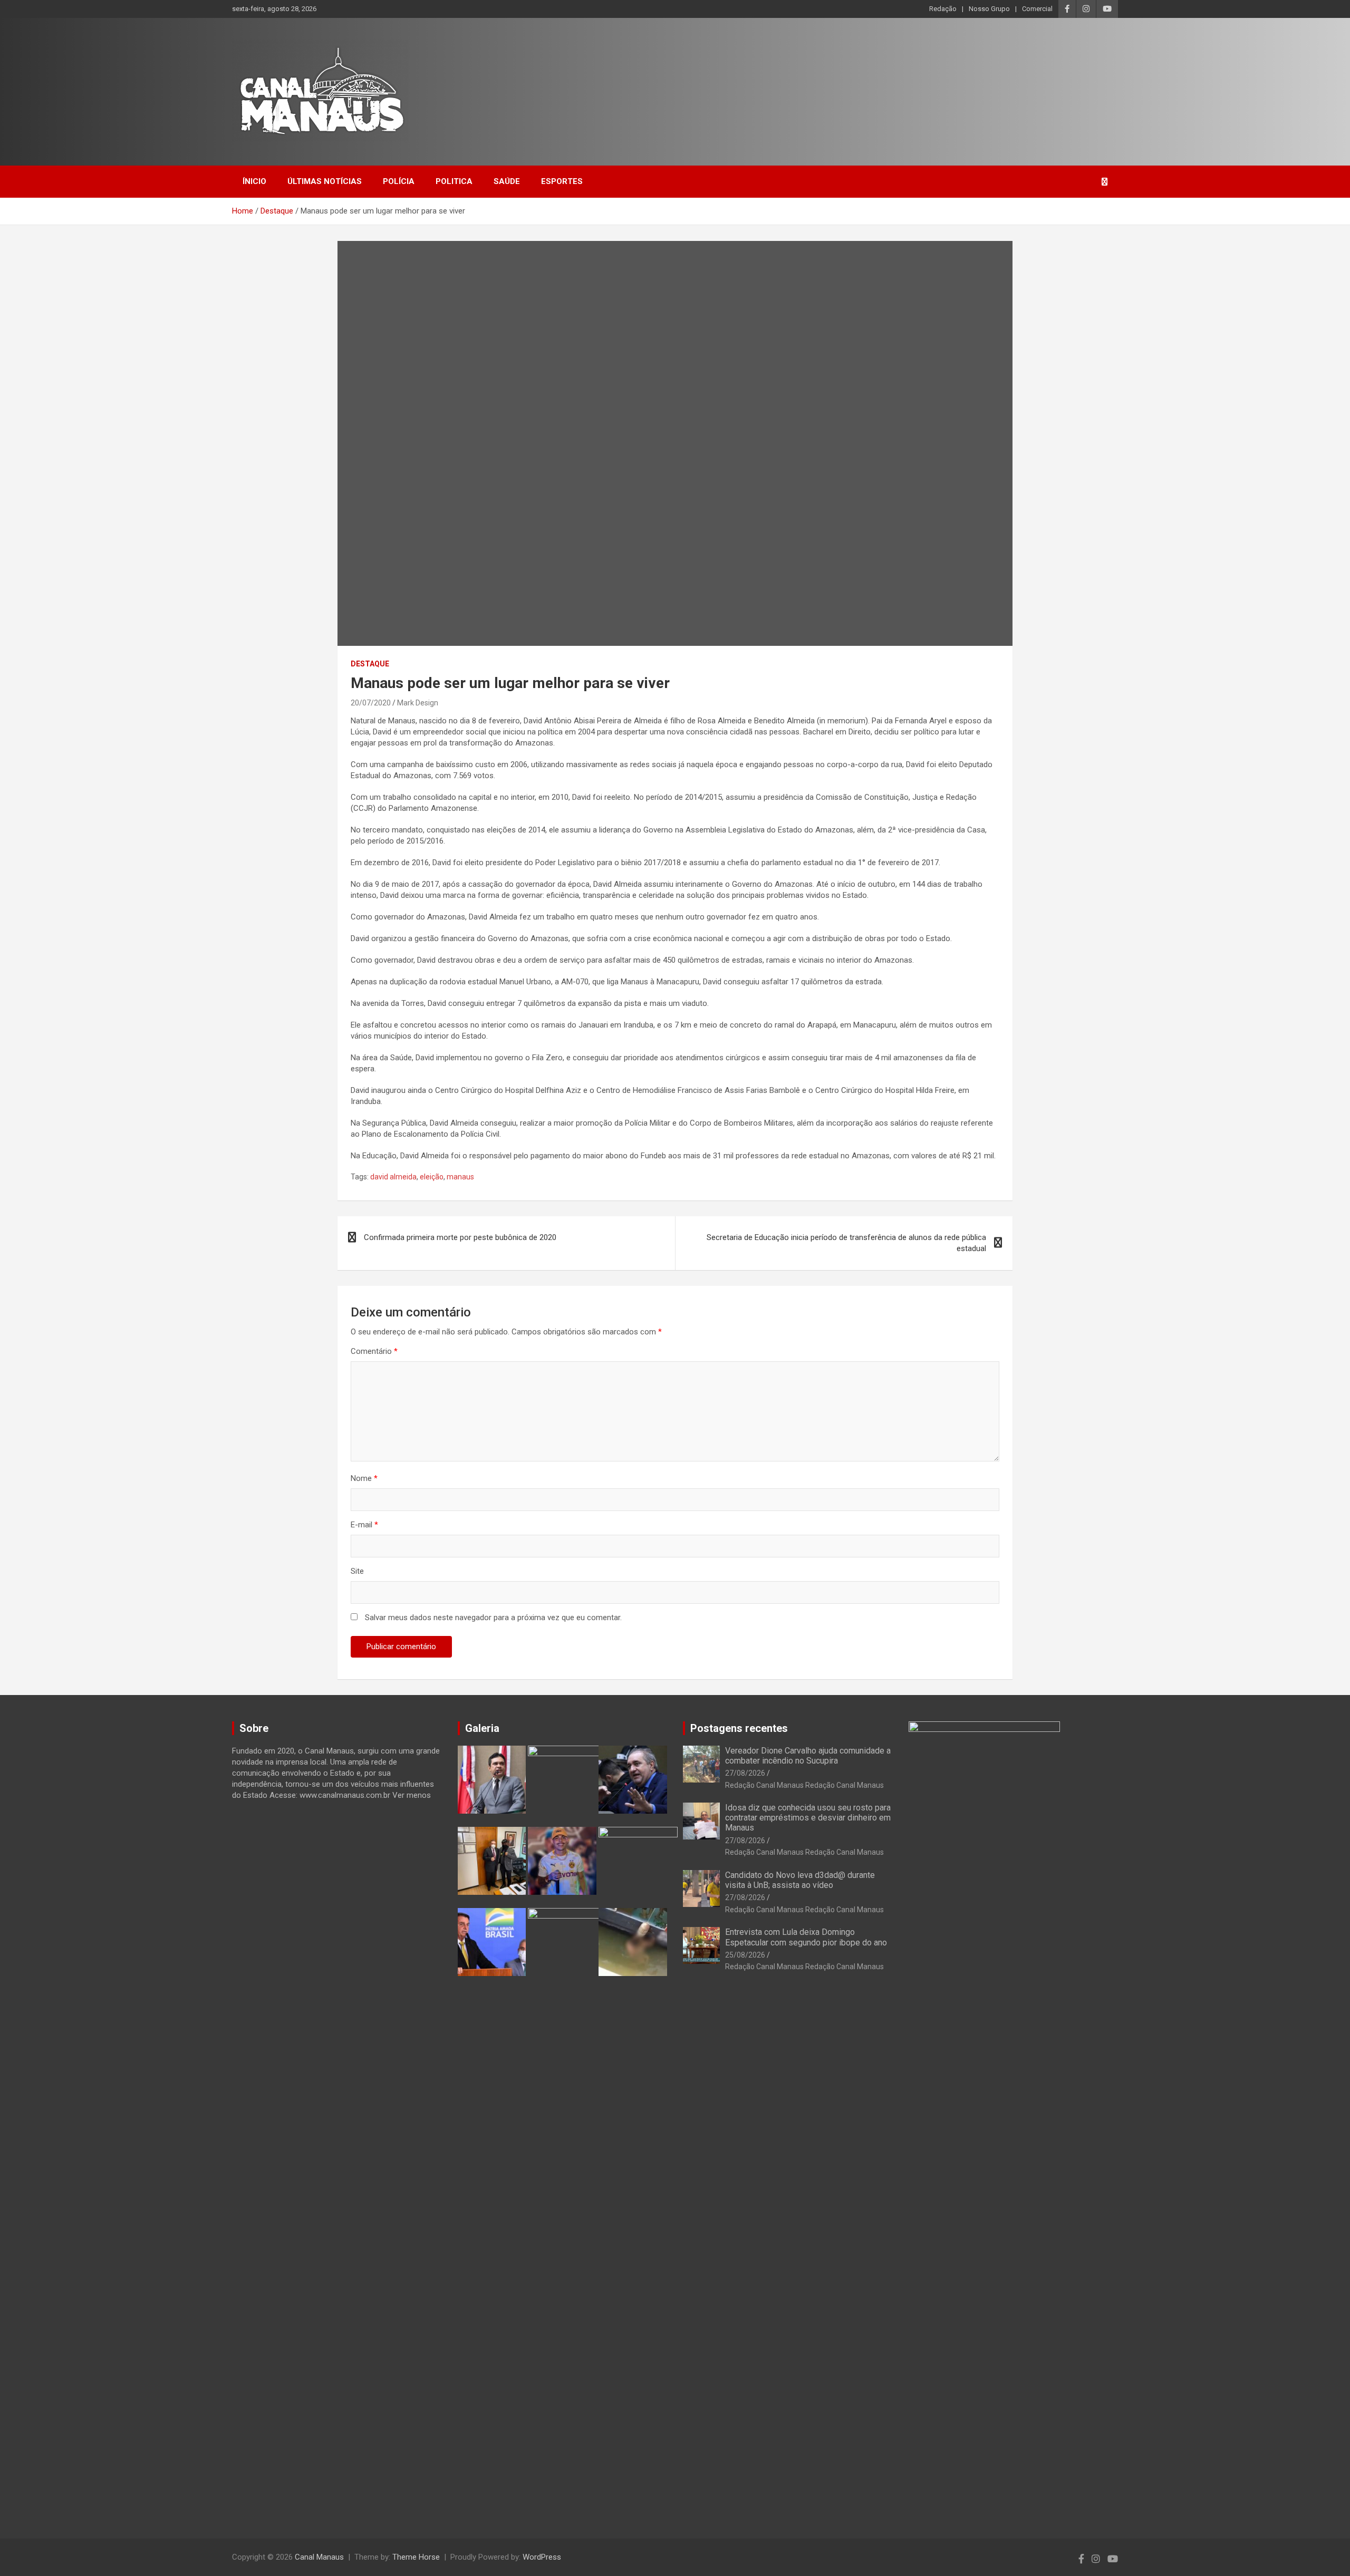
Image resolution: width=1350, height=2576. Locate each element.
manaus (460, 1177)
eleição (432, 1177)
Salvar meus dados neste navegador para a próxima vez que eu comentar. (493, 1618)
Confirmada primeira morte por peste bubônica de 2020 (460, 1237)
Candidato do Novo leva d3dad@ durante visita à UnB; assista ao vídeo (800, 1880)
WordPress (542, 2557)
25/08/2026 (745, 1955)
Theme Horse (416, 2557)
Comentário (374, 1351)
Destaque (370, 664)
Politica (454, 181)
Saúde (507, 181)
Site (357, 1571)
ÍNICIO (254, 181)
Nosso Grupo (989, 9)
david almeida (393, 1177)
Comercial (1037, 9)
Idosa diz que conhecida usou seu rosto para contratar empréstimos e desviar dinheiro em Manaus (808, 1818)
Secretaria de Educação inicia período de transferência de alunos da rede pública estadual (846, 1243)
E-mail (364, 1525)
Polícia (399, 181)
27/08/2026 (745, 1773)
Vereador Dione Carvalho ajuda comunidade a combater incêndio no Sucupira (808, 1756)
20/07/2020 (371, 703)
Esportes (562, 181)
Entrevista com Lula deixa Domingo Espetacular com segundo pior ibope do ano (806, 1937)
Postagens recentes (739, 1728)
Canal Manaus (319, 2557)
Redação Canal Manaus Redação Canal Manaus (804, 1785)
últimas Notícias (325, 181)
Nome (364, 1478)
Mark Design (418, 703)
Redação (943, 9)
